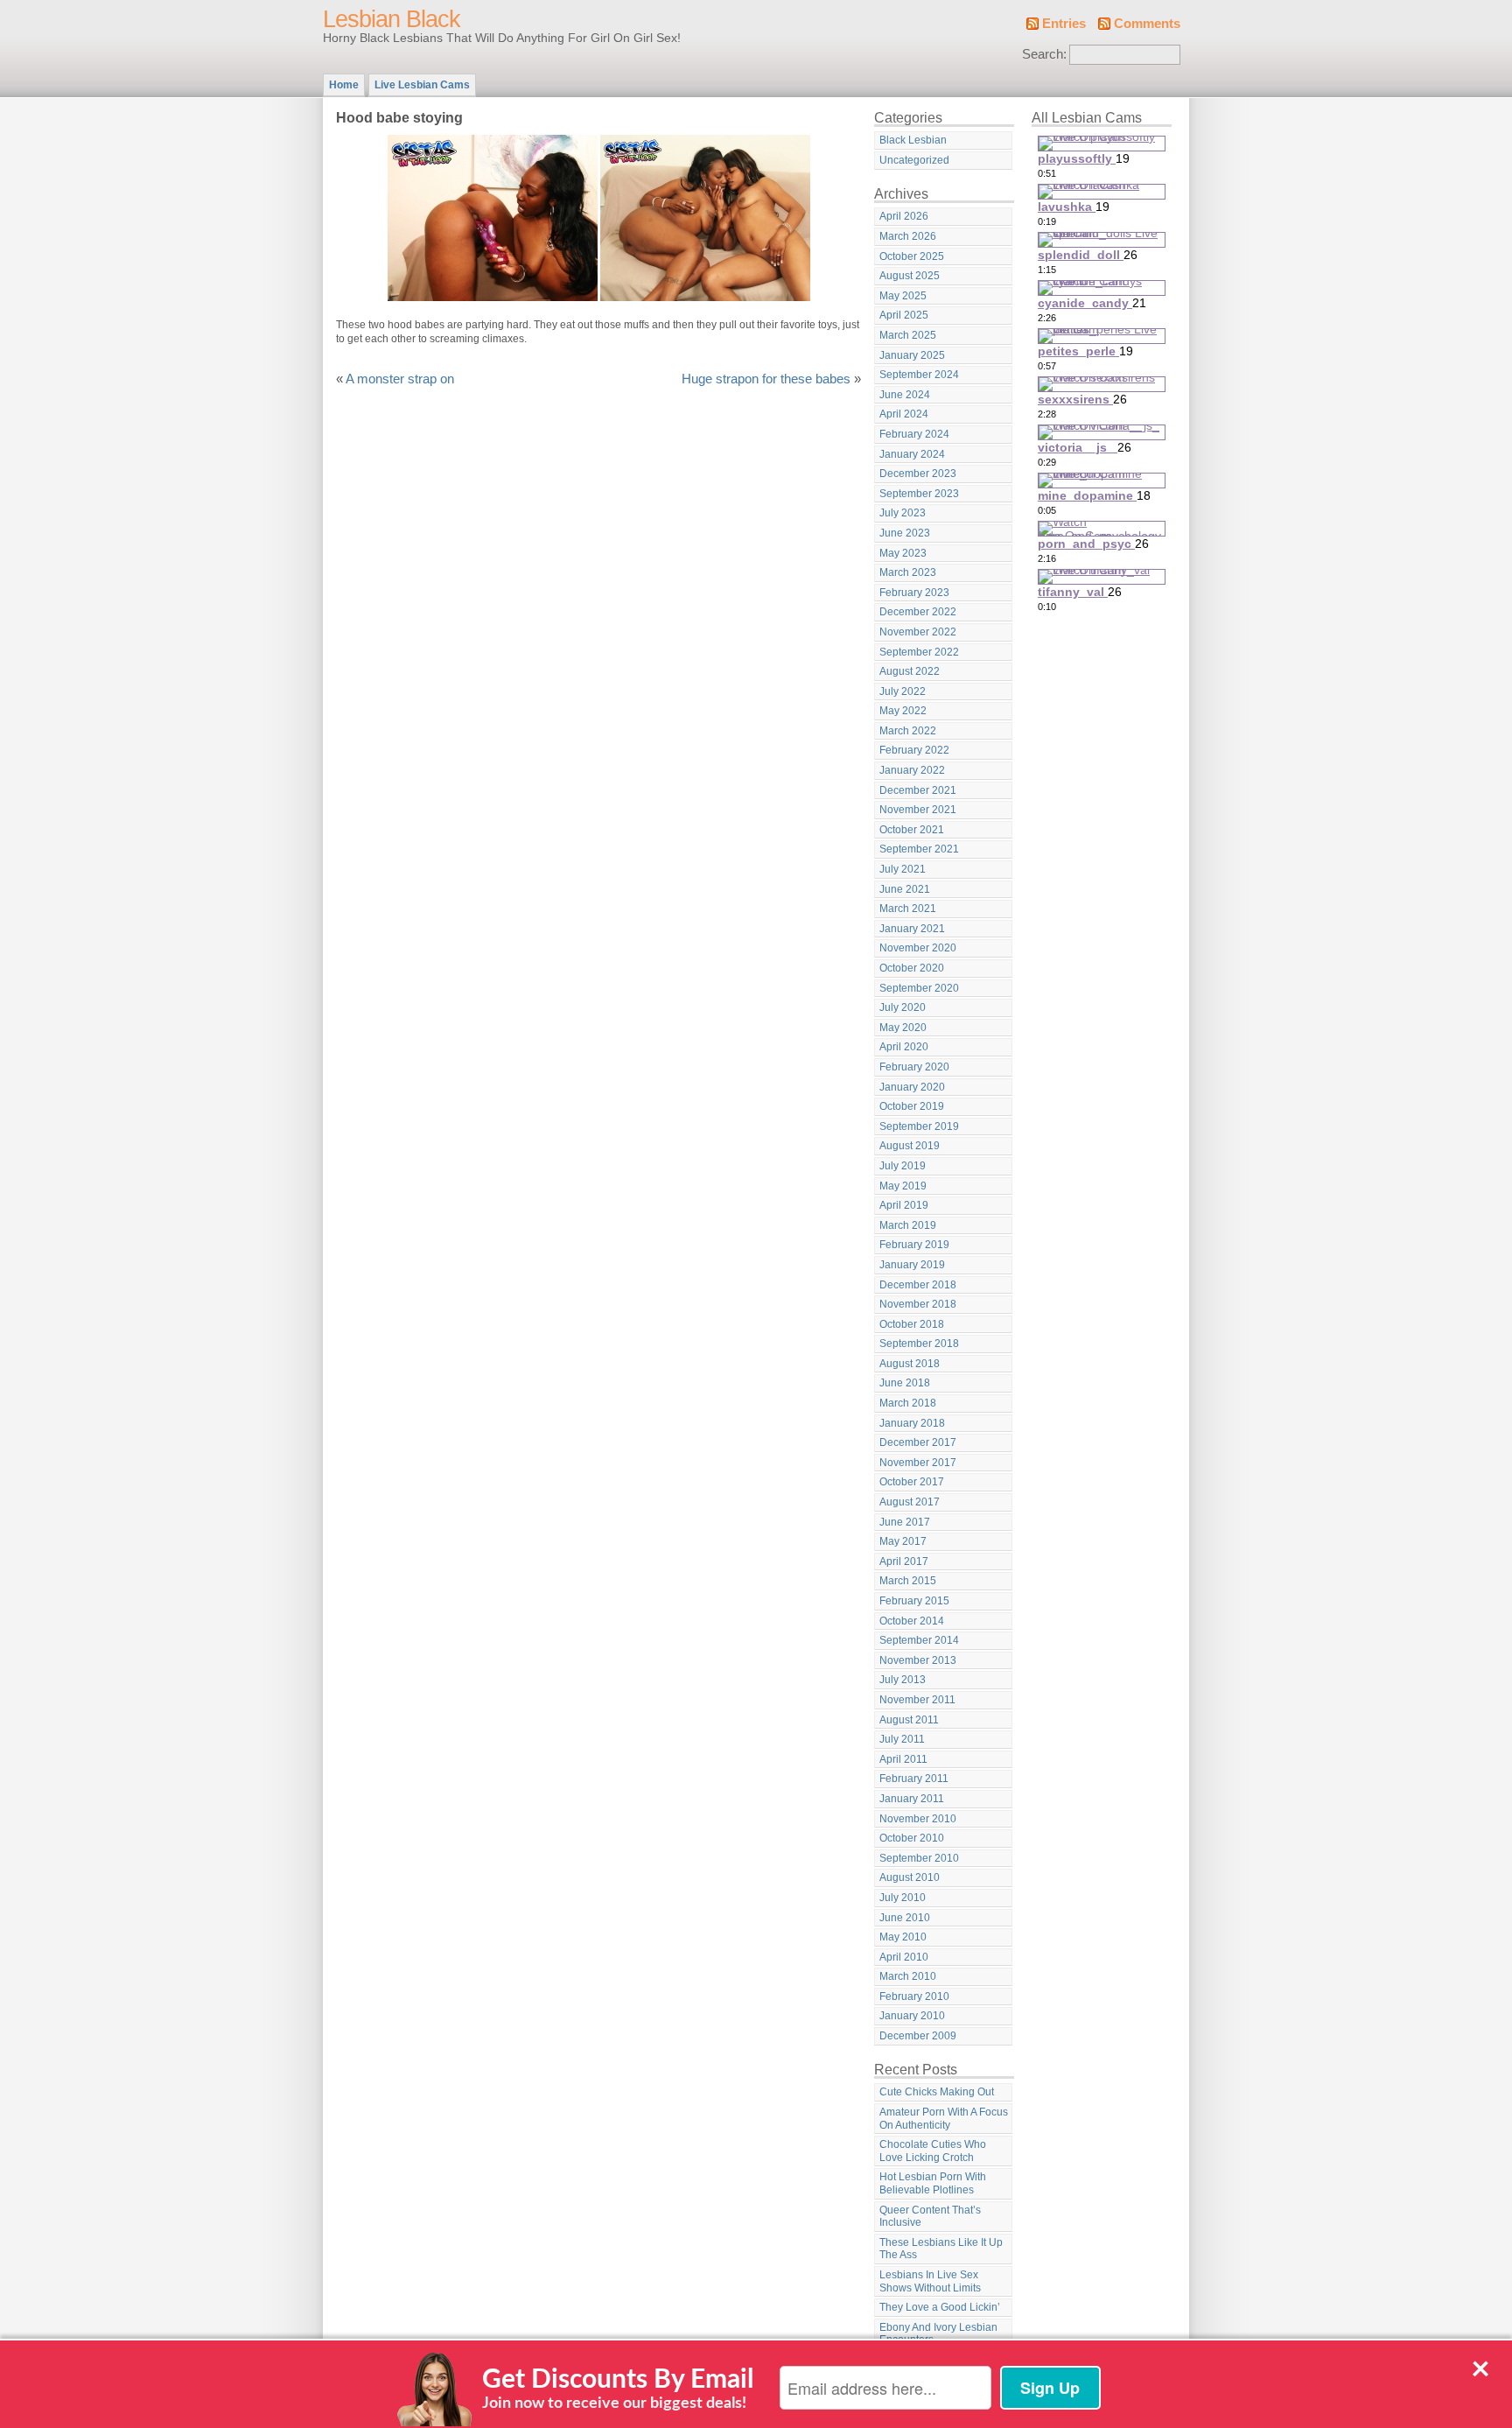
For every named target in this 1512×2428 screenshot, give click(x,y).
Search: (1044, 54)
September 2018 (919, 1344)
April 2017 (904, 1561)
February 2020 (914, 1067)
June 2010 (905, 1918)
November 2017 (918, 1463)
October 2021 (912, 830)
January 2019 (912, 1265)
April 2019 (904, 1205)
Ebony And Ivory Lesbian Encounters (938, 2334)
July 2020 (903, 1007)
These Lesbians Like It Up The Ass (941, 2249)
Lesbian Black (392, 19)
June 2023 (905, 533)
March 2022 (908, 731)
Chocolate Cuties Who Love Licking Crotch (933, 2151)
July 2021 (903, 869)
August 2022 (910, 671)
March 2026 (908, 236)
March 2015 (908, 1581)
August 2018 (910, 1364)
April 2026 (904, 216)
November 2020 (918, 948)
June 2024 (905, 395)
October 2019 (912, 1106)
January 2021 (912, 929)
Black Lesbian (913, 140)
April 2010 (904, 1957)
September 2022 (919, 652)
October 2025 (912, 256)
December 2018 (918, 1285)
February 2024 (914, 434)
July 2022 (903, 691)
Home (344, 85)
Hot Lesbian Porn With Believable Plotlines (933, 2183)
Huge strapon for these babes (766, 379)
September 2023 (919, 494)
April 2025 (904, 315)
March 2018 (908, 1403)
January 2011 (912, 1799)
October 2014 (912, 1621)
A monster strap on (400, 379)
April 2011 (903, 1759)
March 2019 (908, 1225)
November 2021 (918, 810)
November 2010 (918, 1819)
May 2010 (903, 1937)
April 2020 (904, 1047)
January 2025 (912, 355)
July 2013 (903, 1680)
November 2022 (918, 632)
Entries (1064, 24)
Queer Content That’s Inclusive (930, 2217)
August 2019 (910, 1146)
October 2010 (912, 1838)
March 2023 (908, 572)
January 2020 (912, 1087)
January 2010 (912, 2016)
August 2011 (909, 1720)
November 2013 (918, 1660)
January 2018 (912, 1423)
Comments (1147, 24)
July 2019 (903, 1166)
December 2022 (918, 612)
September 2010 (919, 1858)
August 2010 (910, 1877)
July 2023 (903, 513)
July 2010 (903, 1898)
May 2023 (903, 553)
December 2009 (918, 2036)
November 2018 (918, 1304)
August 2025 (910, 276)
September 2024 (919, 375)
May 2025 (903, 296)
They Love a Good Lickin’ (940, 2307)
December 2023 (918, 474)
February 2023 (914, 593)
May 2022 (903, 711)
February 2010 (914, 1996)
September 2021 (919, 849)
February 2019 (914, 1245)
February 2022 (914, 750)
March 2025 (908, 335)
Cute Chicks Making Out (937, 2092)
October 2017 (912, 1482)
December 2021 (918, 790)
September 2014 (919, 1640)
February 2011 (914, 1779)
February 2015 (914, 1601)
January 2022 (912, 770)
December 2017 (918, 1442)
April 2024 (904, 414)
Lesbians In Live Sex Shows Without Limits (930, 2281)
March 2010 (908, 1976)
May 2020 (903, 1028)
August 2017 (910, 1502)
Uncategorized (914, 160)
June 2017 (905, 1522)
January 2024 (912, 454)
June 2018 (905, 1383)
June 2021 (905, 889)
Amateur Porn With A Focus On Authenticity (944, 2119)
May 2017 (903, 1541)
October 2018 (912, 1324)
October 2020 (912, 968)
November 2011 (917, 1700)
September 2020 (919, 988)
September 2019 (919, 1126)
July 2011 (902, 1739)
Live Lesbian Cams (422, 85)
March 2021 (908, 909)
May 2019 (903, 1186)
